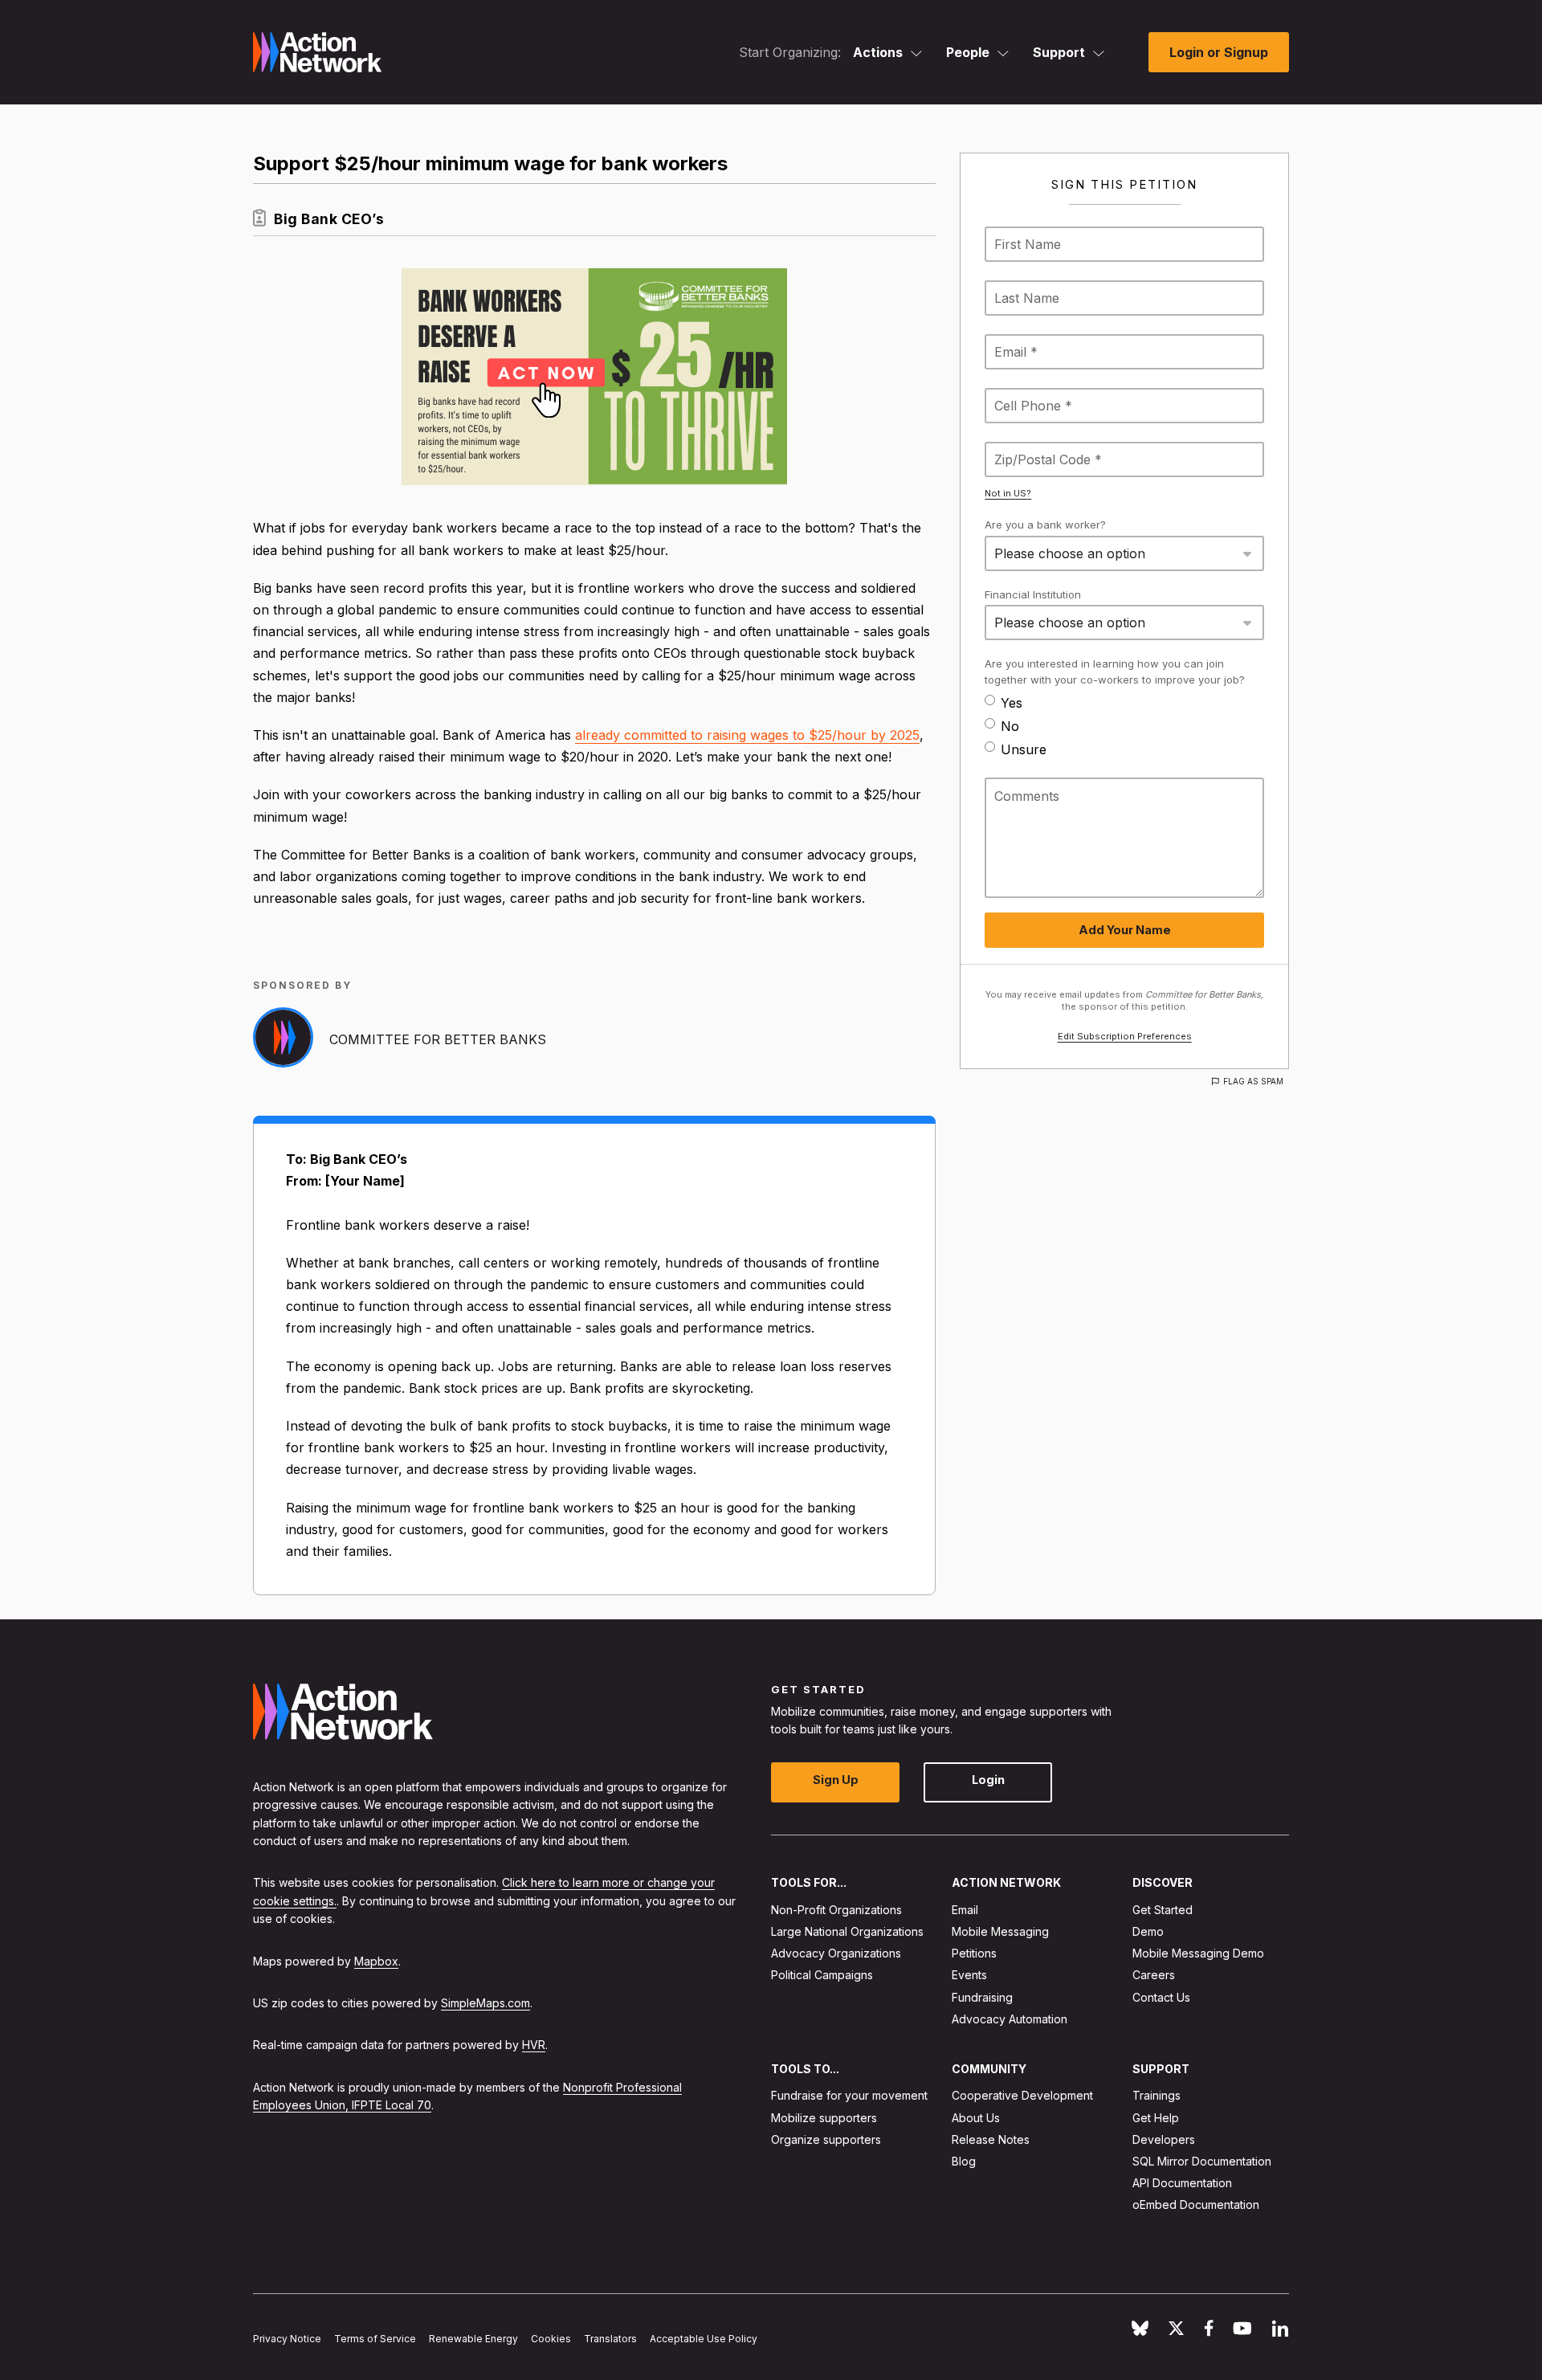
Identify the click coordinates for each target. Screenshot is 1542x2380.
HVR (534, 2045)
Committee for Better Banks (438, 1039)
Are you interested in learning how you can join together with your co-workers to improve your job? (1115, 672)
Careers (1154, 1976)
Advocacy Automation (1010, 2019)
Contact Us (1161, 1997)
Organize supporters (826, 2139)
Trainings (1156, 2096)
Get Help (1156, 2118)
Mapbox (376, 1961)
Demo (1148, 1931)
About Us (976, 2118)
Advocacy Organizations (836, 1953)
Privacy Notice (287, 2339)
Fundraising (982, 1997)
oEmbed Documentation (1196, 2205)
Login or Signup (1219, 52)
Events (969, 1976)
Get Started (1163, 1910)
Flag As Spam (1253, 1081)
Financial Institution (1033, 594)
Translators (610, 2339)
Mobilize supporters (824, 2118)
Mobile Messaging (1000, 1931)
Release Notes (991, 2139)
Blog (964, 2161)
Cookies (551, 2339)
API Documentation (1182, 2183)
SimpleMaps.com (485, 2003)
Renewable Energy (473, 2339)
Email (965, 1910)
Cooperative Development (1022, 2096)
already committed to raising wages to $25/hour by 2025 (747, 735)
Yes (1012, 703)
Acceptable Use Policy (704, 2339)
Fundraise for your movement (849, 2096)
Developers (1164, 2139)
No (1010, 726)
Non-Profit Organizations (836, 1910)
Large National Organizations (847, 1931)
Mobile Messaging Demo (1198, 1953)
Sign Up (836, 1780)
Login (988, 1780)
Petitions (974, 1953)
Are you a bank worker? (1045, 525)
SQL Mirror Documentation (1202, 2161)
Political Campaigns (822, 1976)
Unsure (1024, 749)
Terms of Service (375, 2339)
